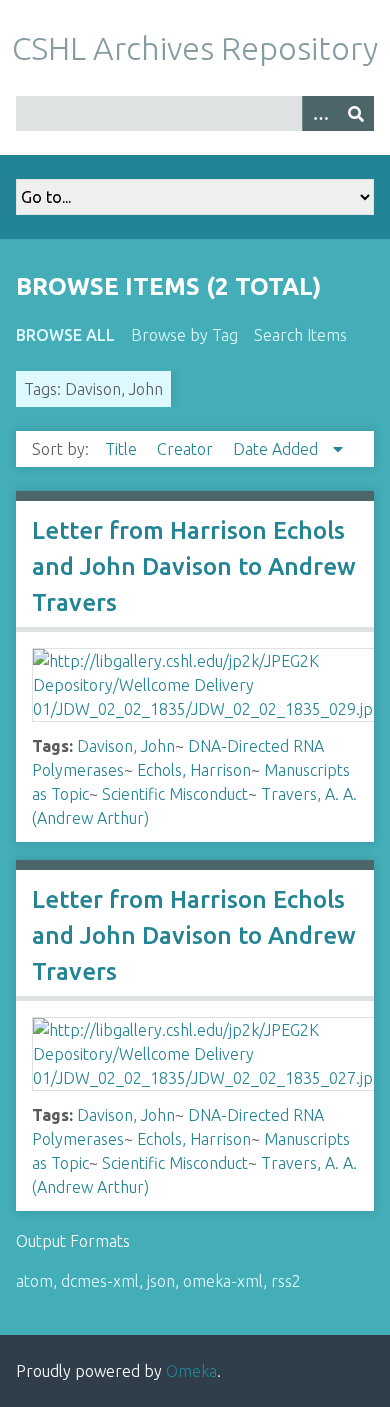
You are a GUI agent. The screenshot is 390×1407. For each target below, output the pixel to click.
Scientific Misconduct (175, 794)
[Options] (320, 113)
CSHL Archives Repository (195, 48)
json (161, 1281)
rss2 (286, 1281)
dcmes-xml (100, 1281)
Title (123, 449)
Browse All (65, 335)
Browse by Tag (184, 335)
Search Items (300, 335)
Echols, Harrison (194, 770)
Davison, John (126, 746)
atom (34, 1281)
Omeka (191, 1371)
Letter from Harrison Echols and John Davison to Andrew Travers (194, 566)
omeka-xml (223, 1281)
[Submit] (356, 113)
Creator (187, 449)
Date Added (277, 449)
